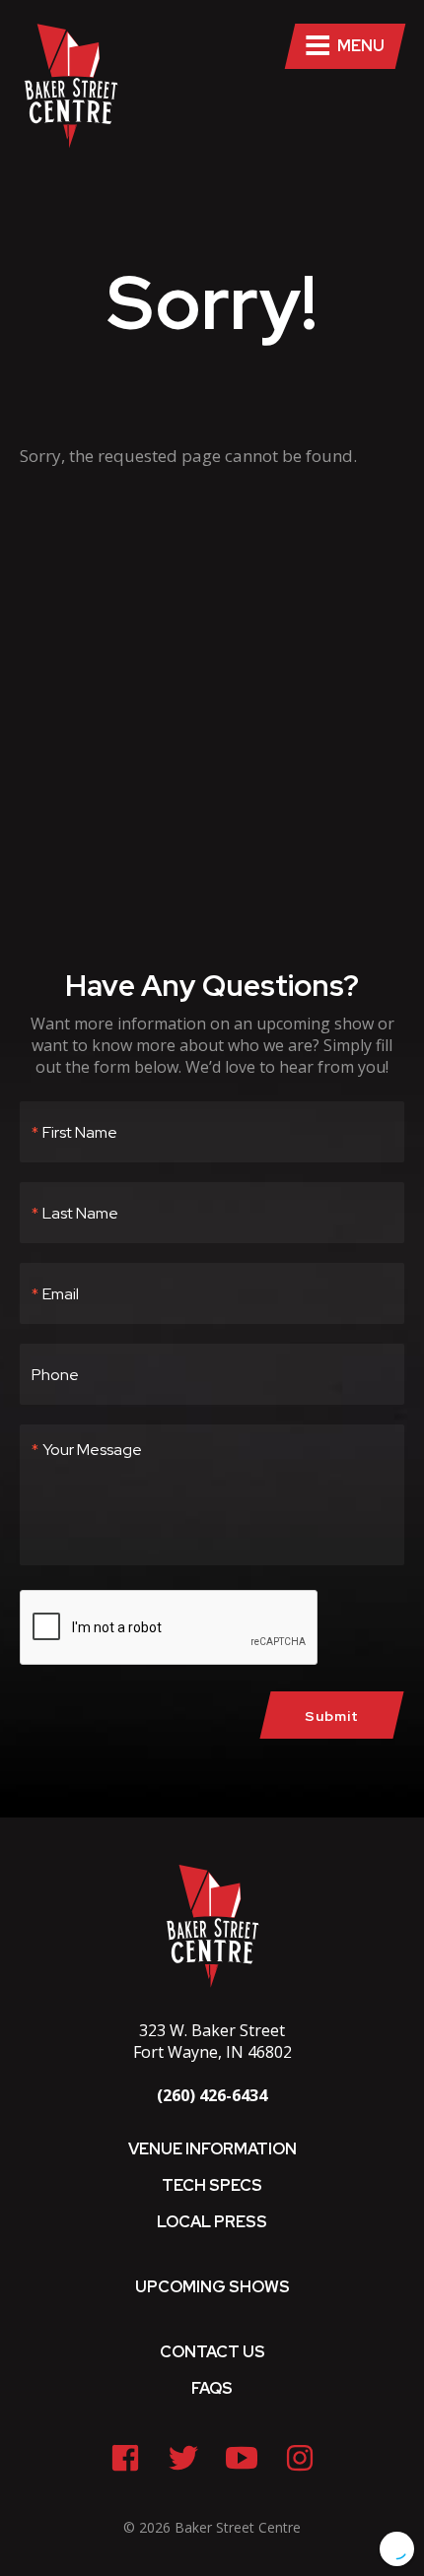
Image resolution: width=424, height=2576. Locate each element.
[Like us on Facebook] (125, 2458)
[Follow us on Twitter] (183, 2458)
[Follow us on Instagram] (300, 2458)
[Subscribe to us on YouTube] (242, 2458)
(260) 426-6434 (212, 2095)
